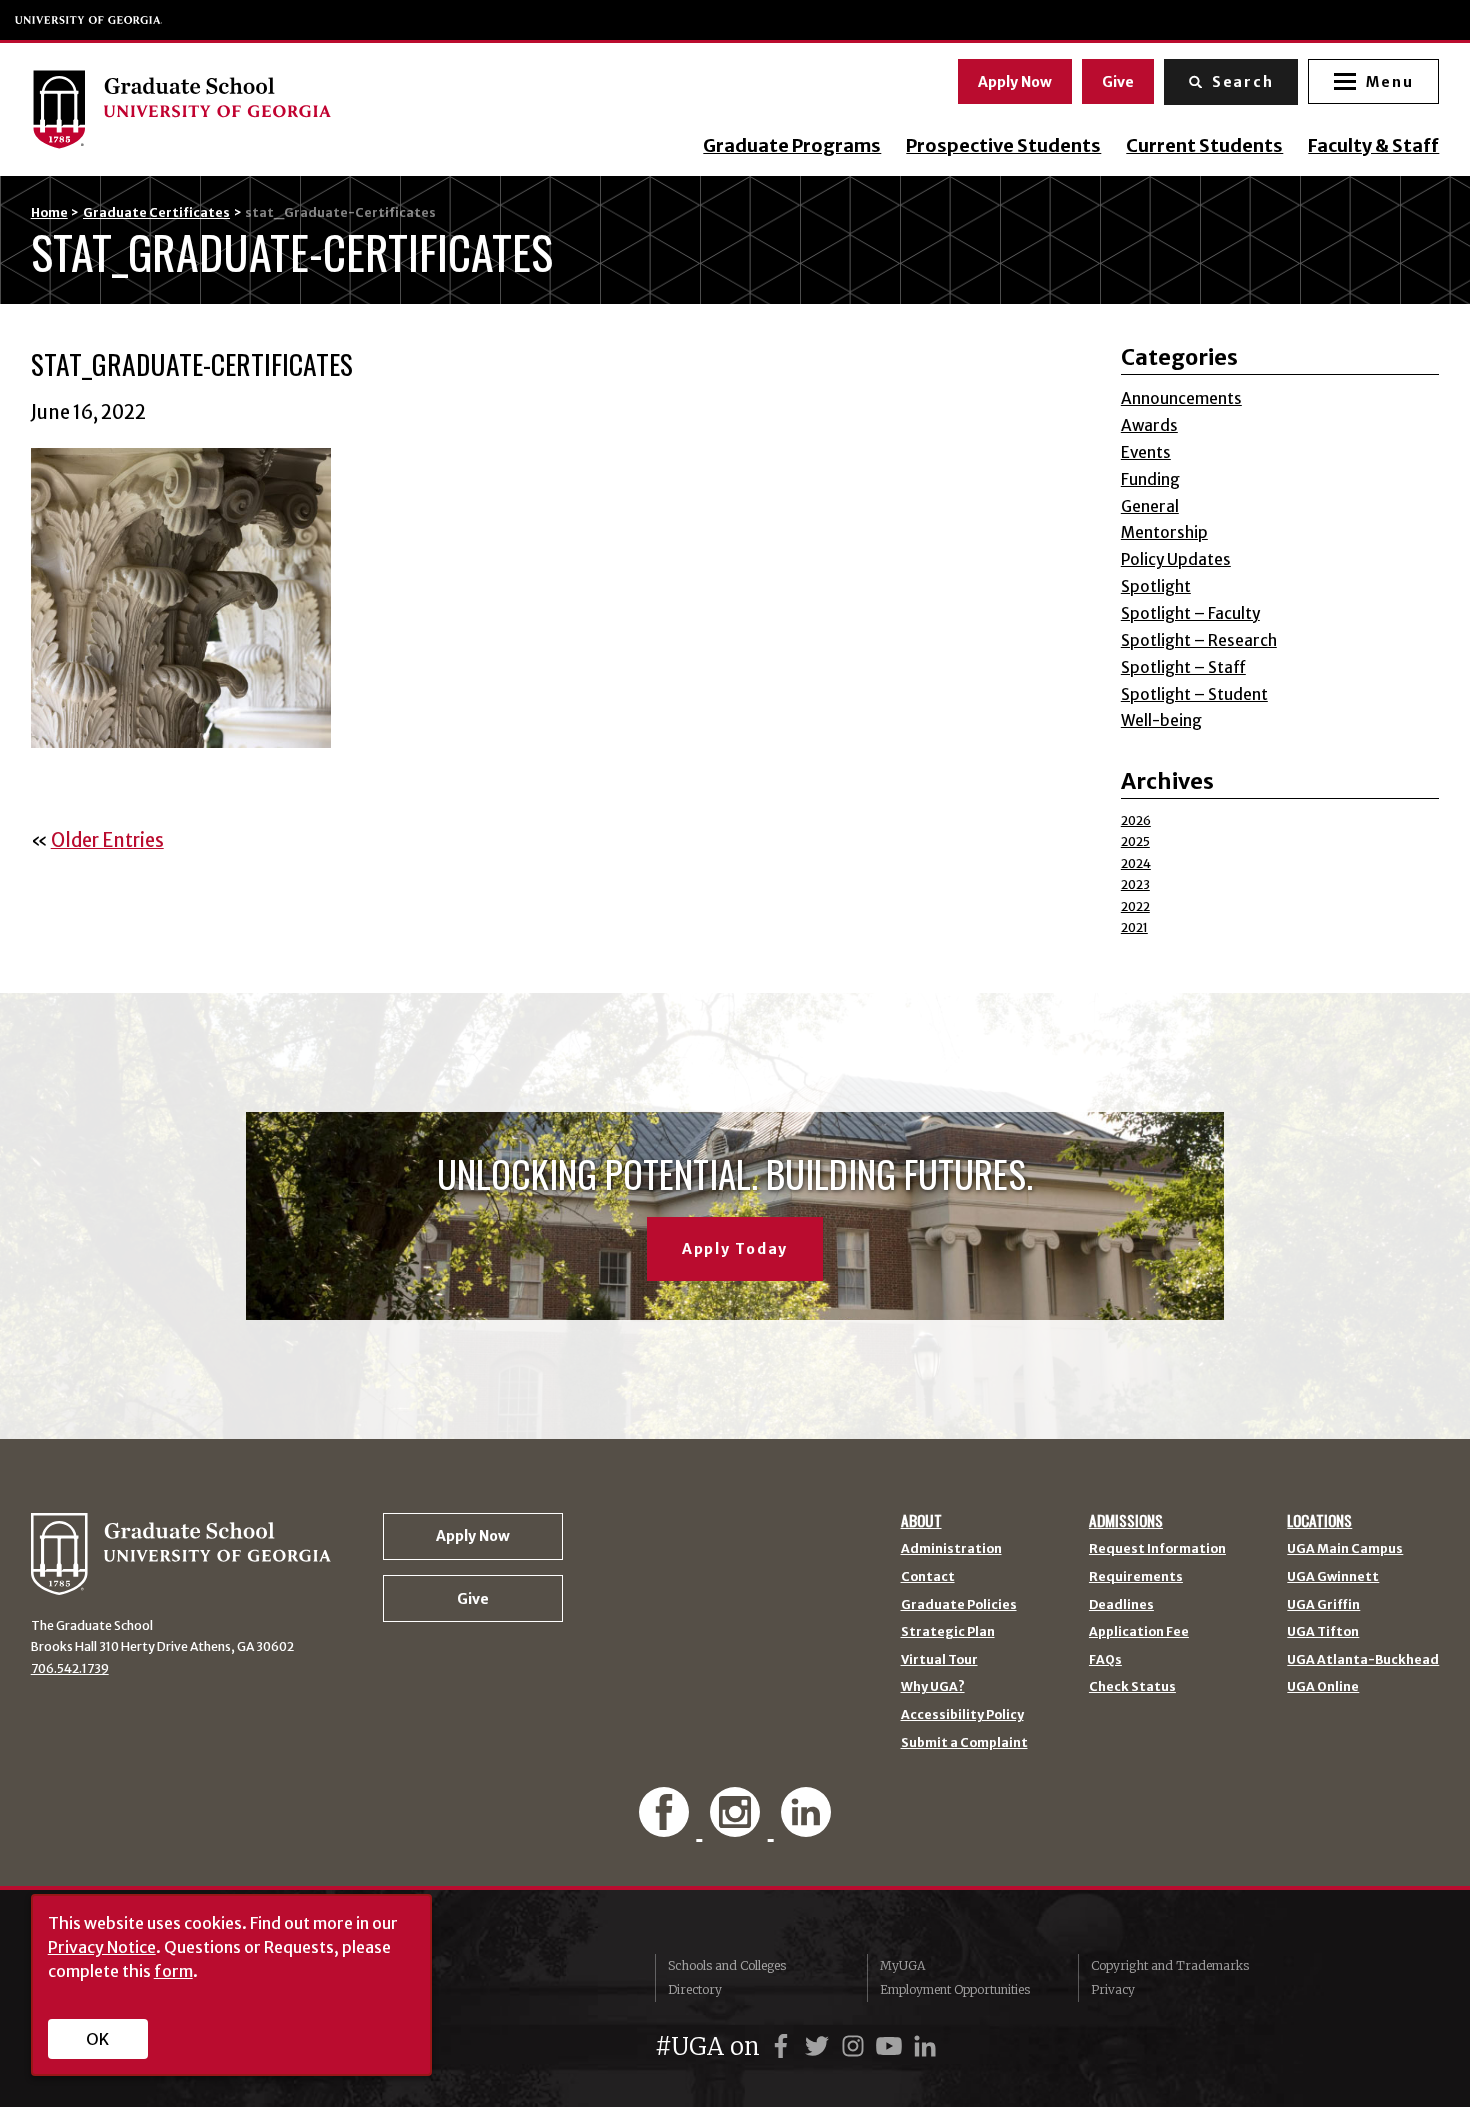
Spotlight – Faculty (1190, 613)
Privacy (1113, 1989)
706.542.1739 (70, 1668)
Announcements (1181, 398)
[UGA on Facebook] (784, 2046)
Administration (951, 1549)
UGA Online (1323, 1687)
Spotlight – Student (1194, 694)
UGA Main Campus (1345, 1549)
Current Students (1204, 146)
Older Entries (107, 840)
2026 (1136, 820)
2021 (1134, 927)
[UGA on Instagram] (856, 2046)
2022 (1135, 906)
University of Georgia (89, 20)
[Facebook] (666, 1826)
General (1150, 506)
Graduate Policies (959, 1605)
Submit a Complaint (964, 1743)
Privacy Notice (102, 1947)
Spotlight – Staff (1183, 667)
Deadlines (1121, 1605)
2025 (1135, 841)
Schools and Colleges (727, 1965)
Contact (928, 1577)
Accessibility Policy (962, 1715)
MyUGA (902, 1965)
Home (49, 212)
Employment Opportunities (955, 1989)
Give (1118, 82)
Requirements (1136, 1577)
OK (97, 2039)
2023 (1135, 884)
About (921, 1520)
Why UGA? (933, 1687)
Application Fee (1139, 1632)
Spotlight (1156, 586)
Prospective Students (1003, 146)
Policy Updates (1176, 559)
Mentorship (1164, 532)
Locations (1319, 1520)
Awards (1149, 425)
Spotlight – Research (1199, 640)
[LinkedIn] (806, 1826)
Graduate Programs (792, 146)
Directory (695, 1989)
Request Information (1157, 1549)
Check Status (1132, 1687)
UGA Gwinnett (1333, 1577)
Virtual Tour (939, 1660)
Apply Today (735, 1249)
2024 (1136, 863)
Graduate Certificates (156, 212)
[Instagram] (737, 1826)
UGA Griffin (1323, 1605)
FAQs (1105, 1660)
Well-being (1161, 720)
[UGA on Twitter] (820, 2046)
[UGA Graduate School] (230, 109)
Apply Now (1015, 82)
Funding (1150, 479)
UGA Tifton (1323, 1632)
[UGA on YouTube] (892, 2046)
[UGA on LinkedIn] (925, 2046)
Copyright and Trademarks (1170, 1965)
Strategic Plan (948, 1632)
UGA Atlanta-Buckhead (1363, 1660)
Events (1146, 452)
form (173, 1971)
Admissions (1126, 1520)
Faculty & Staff (1373, 146)
